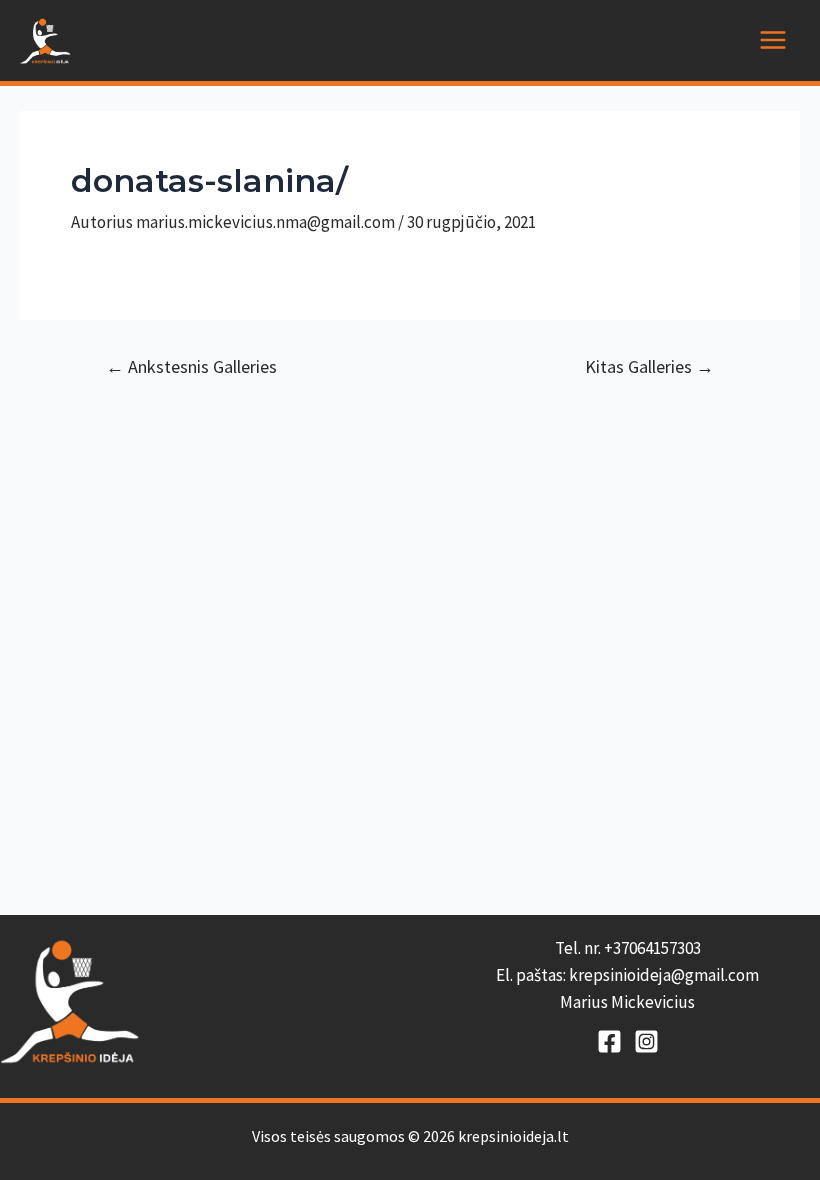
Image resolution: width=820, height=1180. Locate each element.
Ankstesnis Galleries (191, 367)
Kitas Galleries (649, 367)
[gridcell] (627, 976)
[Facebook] (609, 1041)
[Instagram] (646, 1041)
